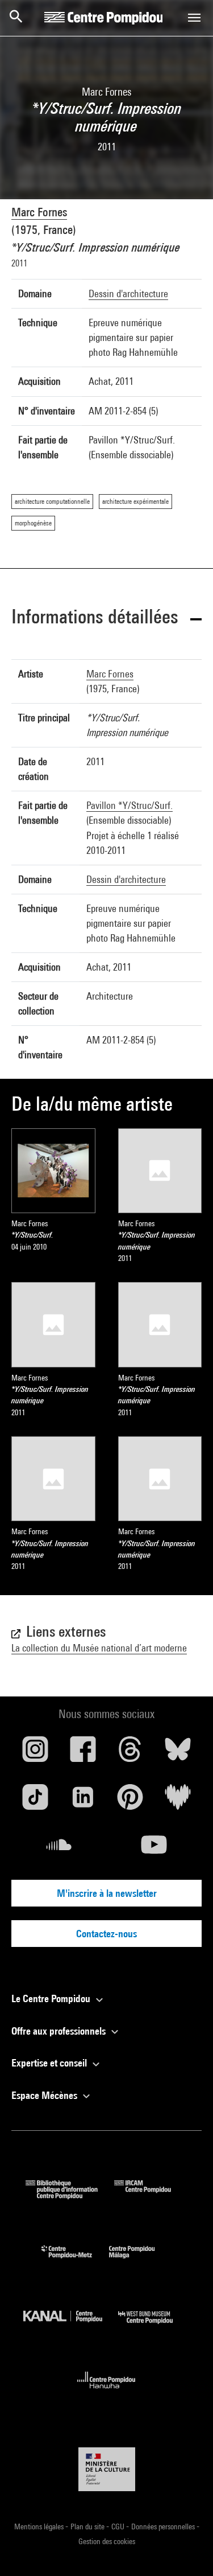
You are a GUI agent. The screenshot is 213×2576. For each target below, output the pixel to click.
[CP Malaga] (140, 2261)
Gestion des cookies (107, 2541)
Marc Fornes (39, 212)
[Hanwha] (106, 2392)
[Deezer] (178, 1801)
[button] (106, 619)
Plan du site (88, 2526)
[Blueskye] (178, 1753)
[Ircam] (151, 2195)
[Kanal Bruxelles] (71, 2326)
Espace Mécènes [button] (45, 2095)
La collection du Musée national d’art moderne (99, 1648)
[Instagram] (35, 1753)
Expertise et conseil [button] (50, 2063)
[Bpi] (70, 2195)
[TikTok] (35, 1801)
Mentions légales (40, 2526)
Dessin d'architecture (128, 293)
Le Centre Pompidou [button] (52, 1998)
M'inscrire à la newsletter (107, 1893)
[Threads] (131, 1753)
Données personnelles (164, 2526)
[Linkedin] (83, 1801)
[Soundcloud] (59, 1849)
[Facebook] (83, 1753)
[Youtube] (154, 1849)
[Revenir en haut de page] (186, 2549)
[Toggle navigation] (194, 18)
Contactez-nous (106, 1934)
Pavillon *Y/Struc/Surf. (130, 805)
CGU (119, 2526)
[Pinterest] (131, 1801)
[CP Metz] (75, 2261)
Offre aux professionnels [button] (60, 2031)
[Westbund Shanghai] (154, 2326)
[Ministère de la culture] (107, 2469)
